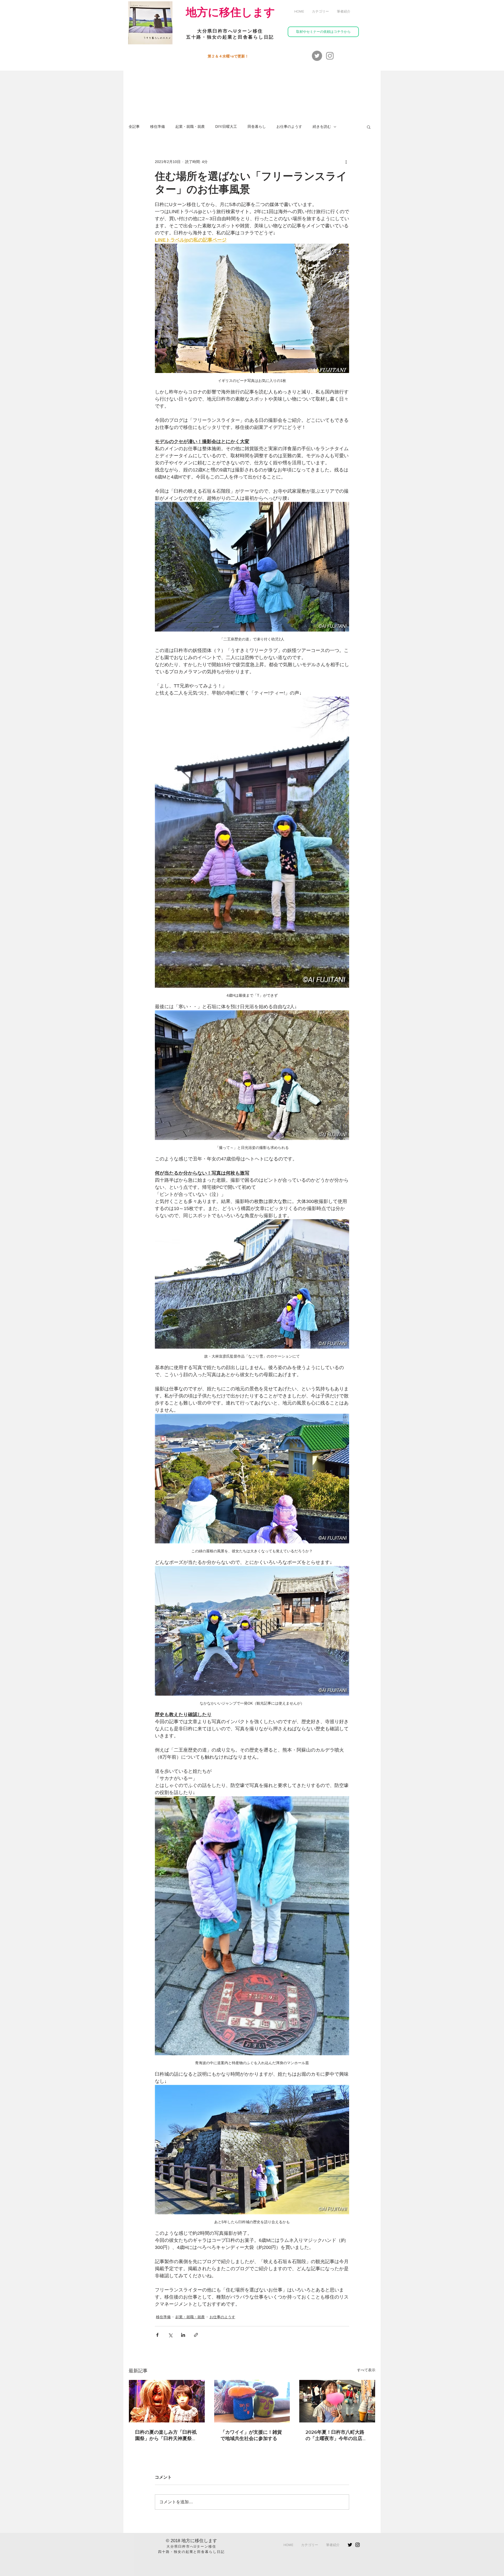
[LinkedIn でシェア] (183, 2335)
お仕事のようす (289, 127)
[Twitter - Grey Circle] (317, 56)
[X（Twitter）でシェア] (170, 2335)
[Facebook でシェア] (157, 2335)
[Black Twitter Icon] (350, 2545)
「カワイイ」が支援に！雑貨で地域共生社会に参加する (251, 2435)
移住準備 (157, 127)
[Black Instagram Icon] (358, 2545)
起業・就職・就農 (190, 127)
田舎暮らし (257, 127)
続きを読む (322, 127)
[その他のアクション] (346, 162)
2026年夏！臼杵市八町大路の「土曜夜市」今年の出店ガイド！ (336, 2436)
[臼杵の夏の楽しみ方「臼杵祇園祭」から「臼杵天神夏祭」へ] (167, 2401)
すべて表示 (366, 2370)
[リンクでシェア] (196, 2335)
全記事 (134, 127)
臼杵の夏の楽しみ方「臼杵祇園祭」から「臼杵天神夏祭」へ (166, 2436)
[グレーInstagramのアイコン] (330, 56)
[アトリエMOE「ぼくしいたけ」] (252, 2401)
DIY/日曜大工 (226, 127)
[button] (320, 12)
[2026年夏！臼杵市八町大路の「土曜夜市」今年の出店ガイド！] (337, 2401)
